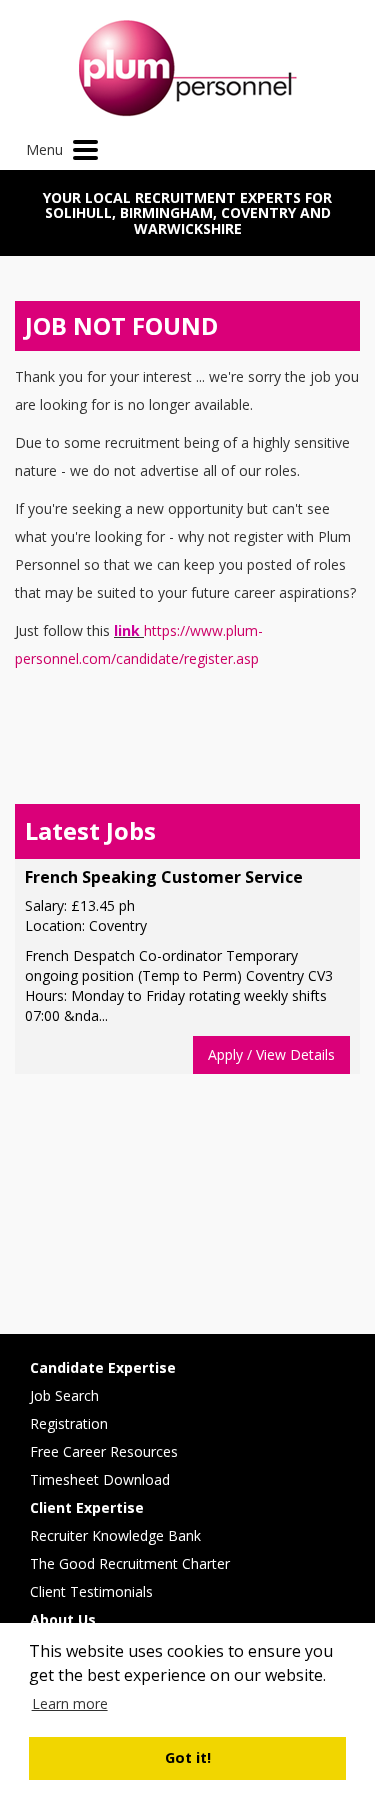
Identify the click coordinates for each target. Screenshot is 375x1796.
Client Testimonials (91, 1591)
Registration (69, 1423)
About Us (63, 1619)
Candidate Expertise (103, 1367)
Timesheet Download (100, 1479)
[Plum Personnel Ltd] (187, 68)
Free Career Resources (104, 1451)
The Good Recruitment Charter (130, 1563)
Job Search (64, 1395)
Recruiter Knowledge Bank (115, 1535)
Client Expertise (87, 1507)
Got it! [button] (188, 1757)
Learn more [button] (70, 1703)
